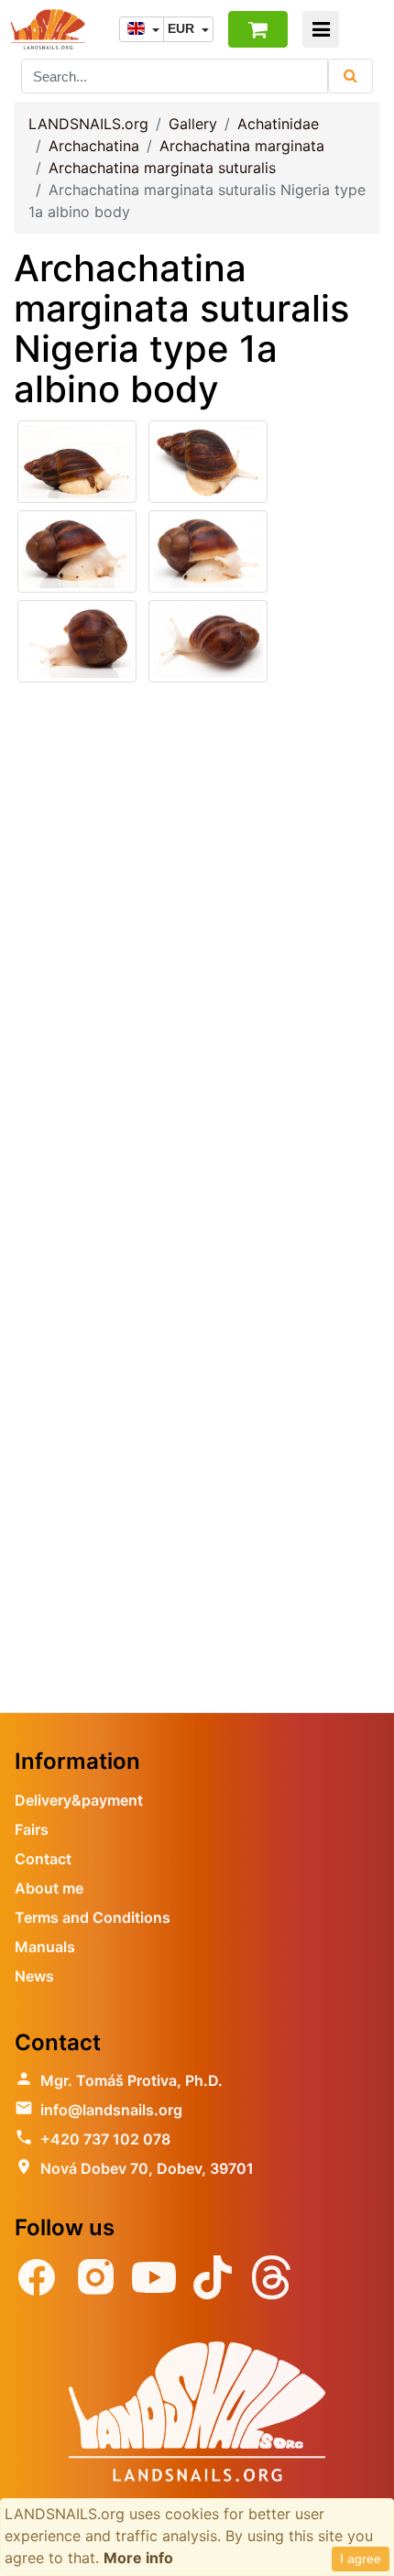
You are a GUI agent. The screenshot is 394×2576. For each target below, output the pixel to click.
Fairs (32, 1829)
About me (49, 1888)
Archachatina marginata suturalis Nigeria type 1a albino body (181, 328)
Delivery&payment (79, 1800)
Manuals (45, 1947)
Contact (43, 1859)
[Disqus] (197, 959)
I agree (361, 2559)
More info (138, 2558)
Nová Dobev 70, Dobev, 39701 (147, 2168)
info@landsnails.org (111, 2110)
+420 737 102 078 (105, 2139)
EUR (183, 28)
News (34, 1976)
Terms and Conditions (93, 1917)
